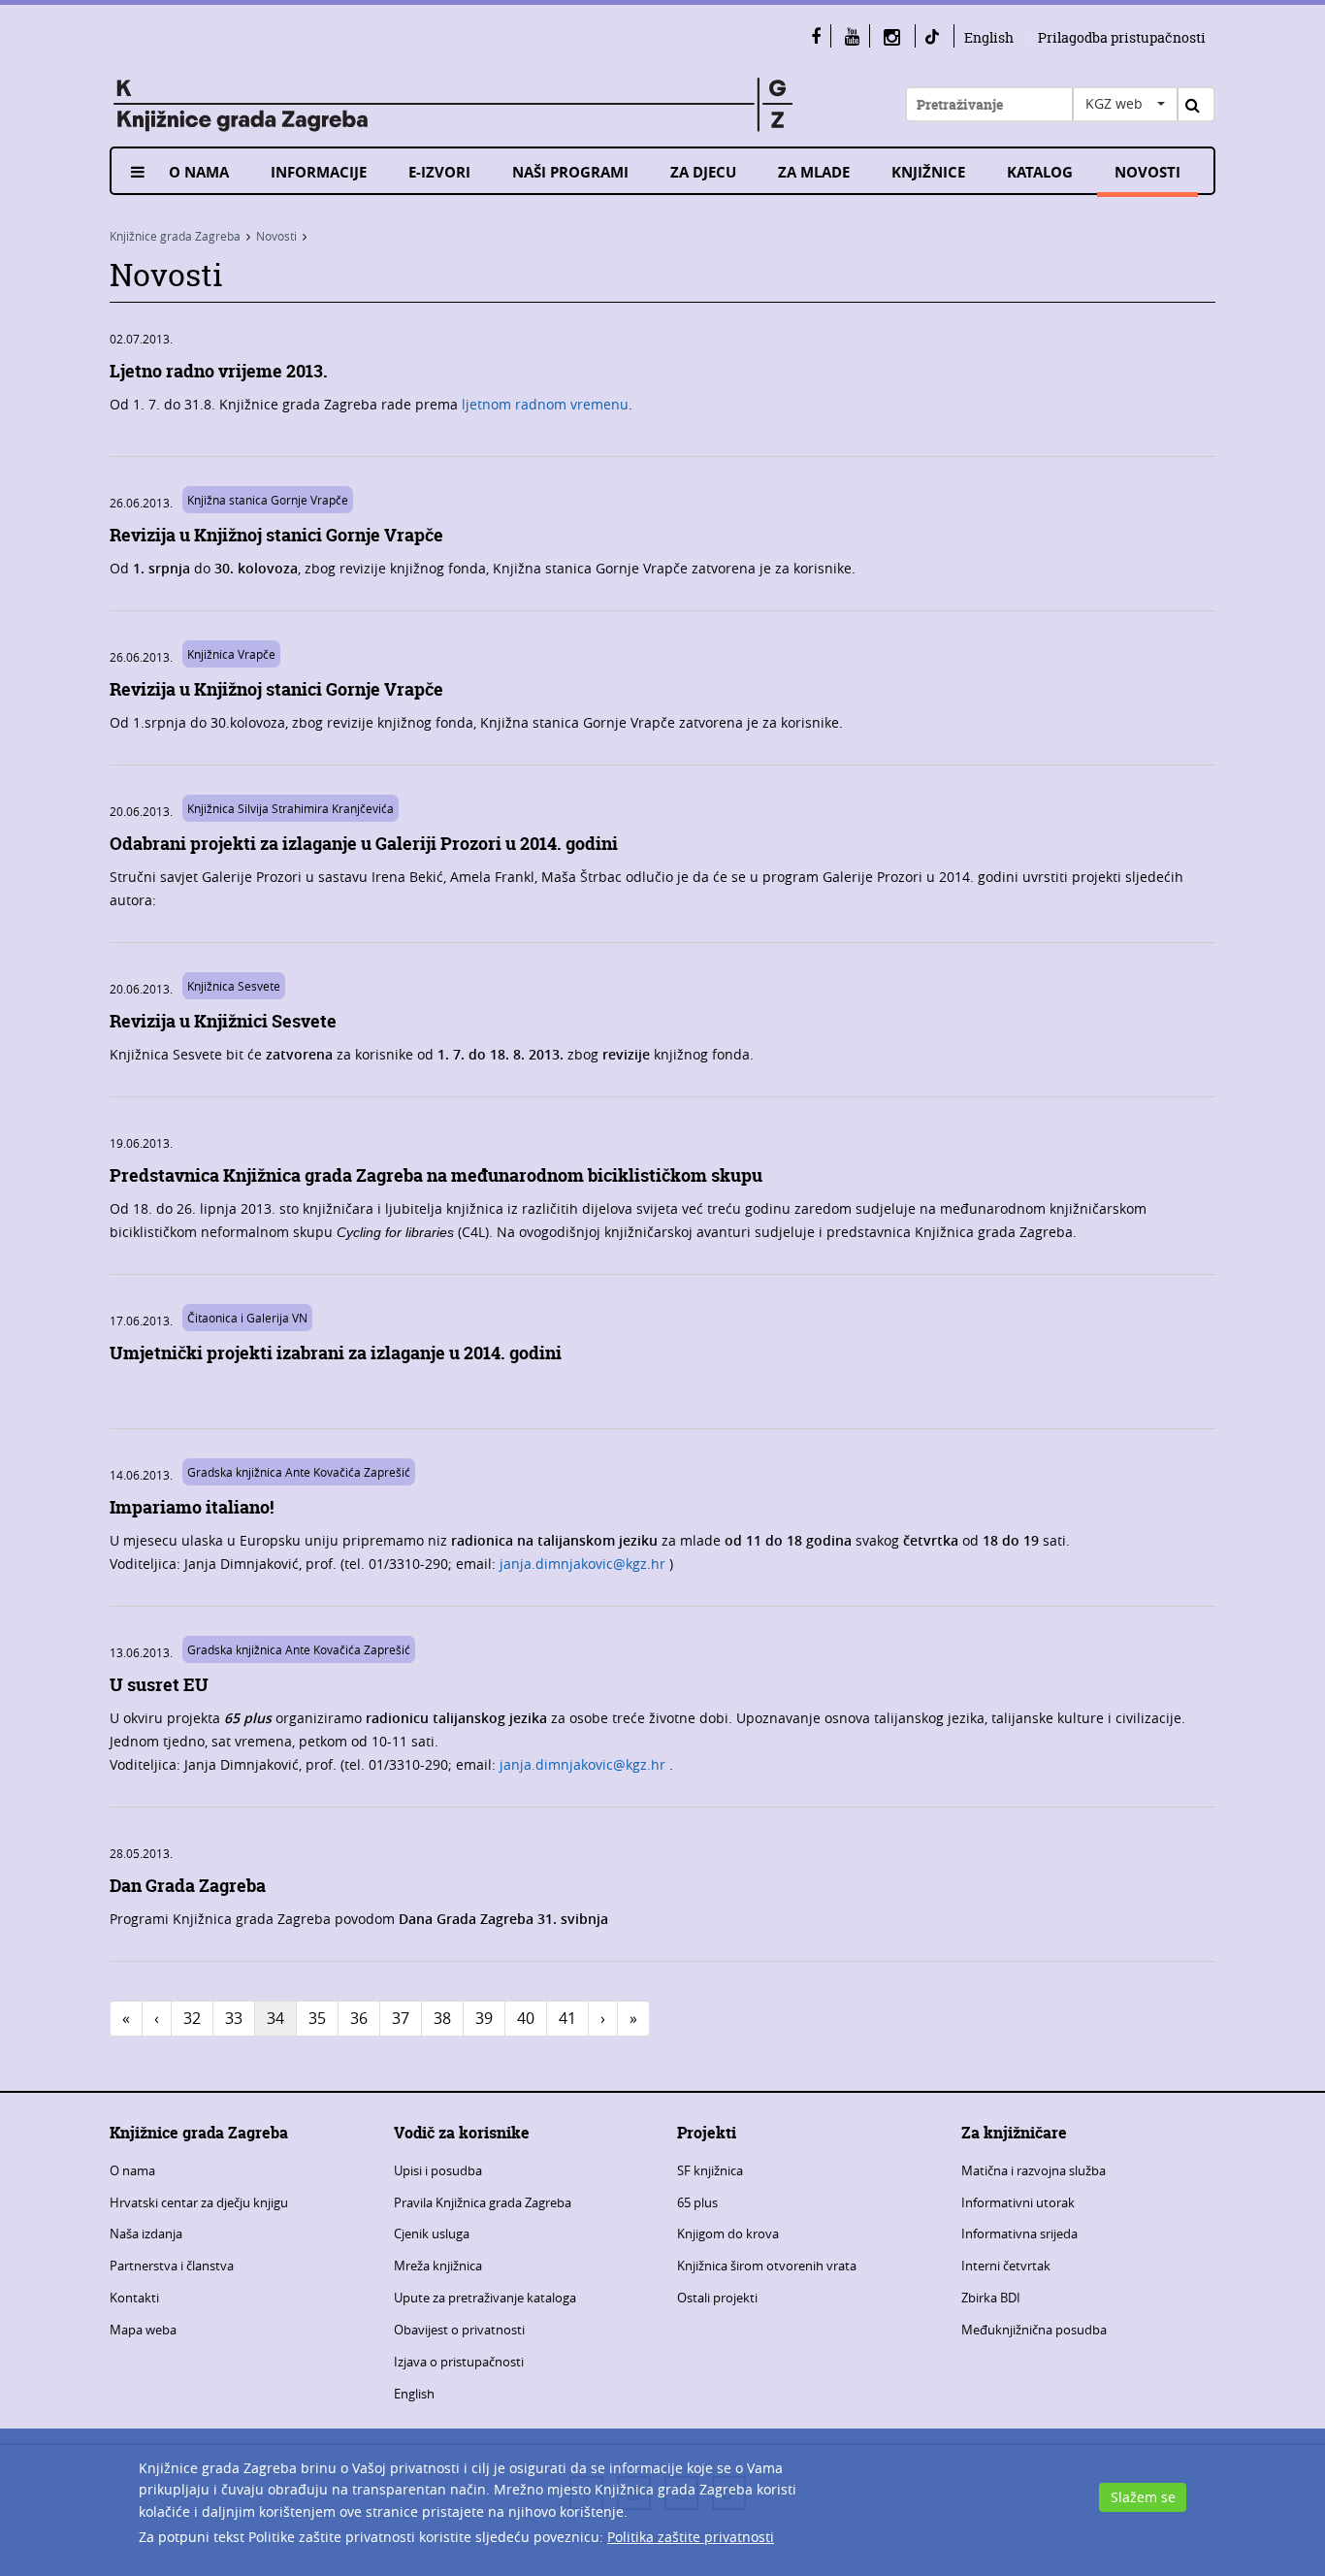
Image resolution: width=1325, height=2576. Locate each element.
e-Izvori (439, 172)
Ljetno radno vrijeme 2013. (219, 371)
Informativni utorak (1018, 2202)
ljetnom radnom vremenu (545, 404)
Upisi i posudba (438, 2170)
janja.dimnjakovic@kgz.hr (582, 1564)
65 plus (697, 2202)
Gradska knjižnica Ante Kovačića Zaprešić (299, 1472)
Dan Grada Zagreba (188, 1886)
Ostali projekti (717, 2298)
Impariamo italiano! (192, 1507)
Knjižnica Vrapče (231, 654)
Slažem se (1143, 2497)
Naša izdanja (146, 2234)
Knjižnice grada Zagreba (175, 236)
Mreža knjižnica (438, 2266)
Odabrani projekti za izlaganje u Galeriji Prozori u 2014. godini (364, 844)
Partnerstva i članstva (172, 2266)
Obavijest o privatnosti (459, 2330)
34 (275, 2018)
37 (401, 2018)
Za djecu (703, 172)
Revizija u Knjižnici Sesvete (223, 1021)
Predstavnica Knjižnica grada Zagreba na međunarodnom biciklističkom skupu (436, 1175)
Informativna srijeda (1019, 2234)
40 (526, 2018)
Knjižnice (928, 172)
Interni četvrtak (1006, 2266)
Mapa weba (143, 2330)
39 (484, 2018)
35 (317, 2018)
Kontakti (134, 2298)
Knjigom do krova (728, 2234)
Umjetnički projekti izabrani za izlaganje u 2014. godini (336, 1353)
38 (442, 2018)
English (989, 37)
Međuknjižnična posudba (1034, 2330)
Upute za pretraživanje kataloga (485, 2298)
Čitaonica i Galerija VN (247, 1318)
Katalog (1040, 172)
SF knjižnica (710, 2170)
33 (234, 2018)
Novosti (1147, 172)
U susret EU (159, 1685)
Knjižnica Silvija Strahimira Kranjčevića (291, 808)
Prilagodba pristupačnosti (1122, 37)
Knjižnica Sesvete (234, 986)
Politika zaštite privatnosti (691, 2537)
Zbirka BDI (991, 2298)
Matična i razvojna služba (1034, 2170)
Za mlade (814, 172)
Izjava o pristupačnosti (459, 2362)
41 (567, 2018)
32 (192, 2018)
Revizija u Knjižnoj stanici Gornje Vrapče (276, 535)
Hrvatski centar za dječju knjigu (199, 2202)
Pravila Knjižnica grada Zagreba (483, 2202)
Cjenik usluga (432, 2234)
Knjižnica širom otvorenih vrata (767, 2266)
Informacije (319, 172)
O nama (199, 172)
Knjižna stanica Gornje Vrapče (268, 500)
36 (359, 2018)
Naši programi (570, 172)
